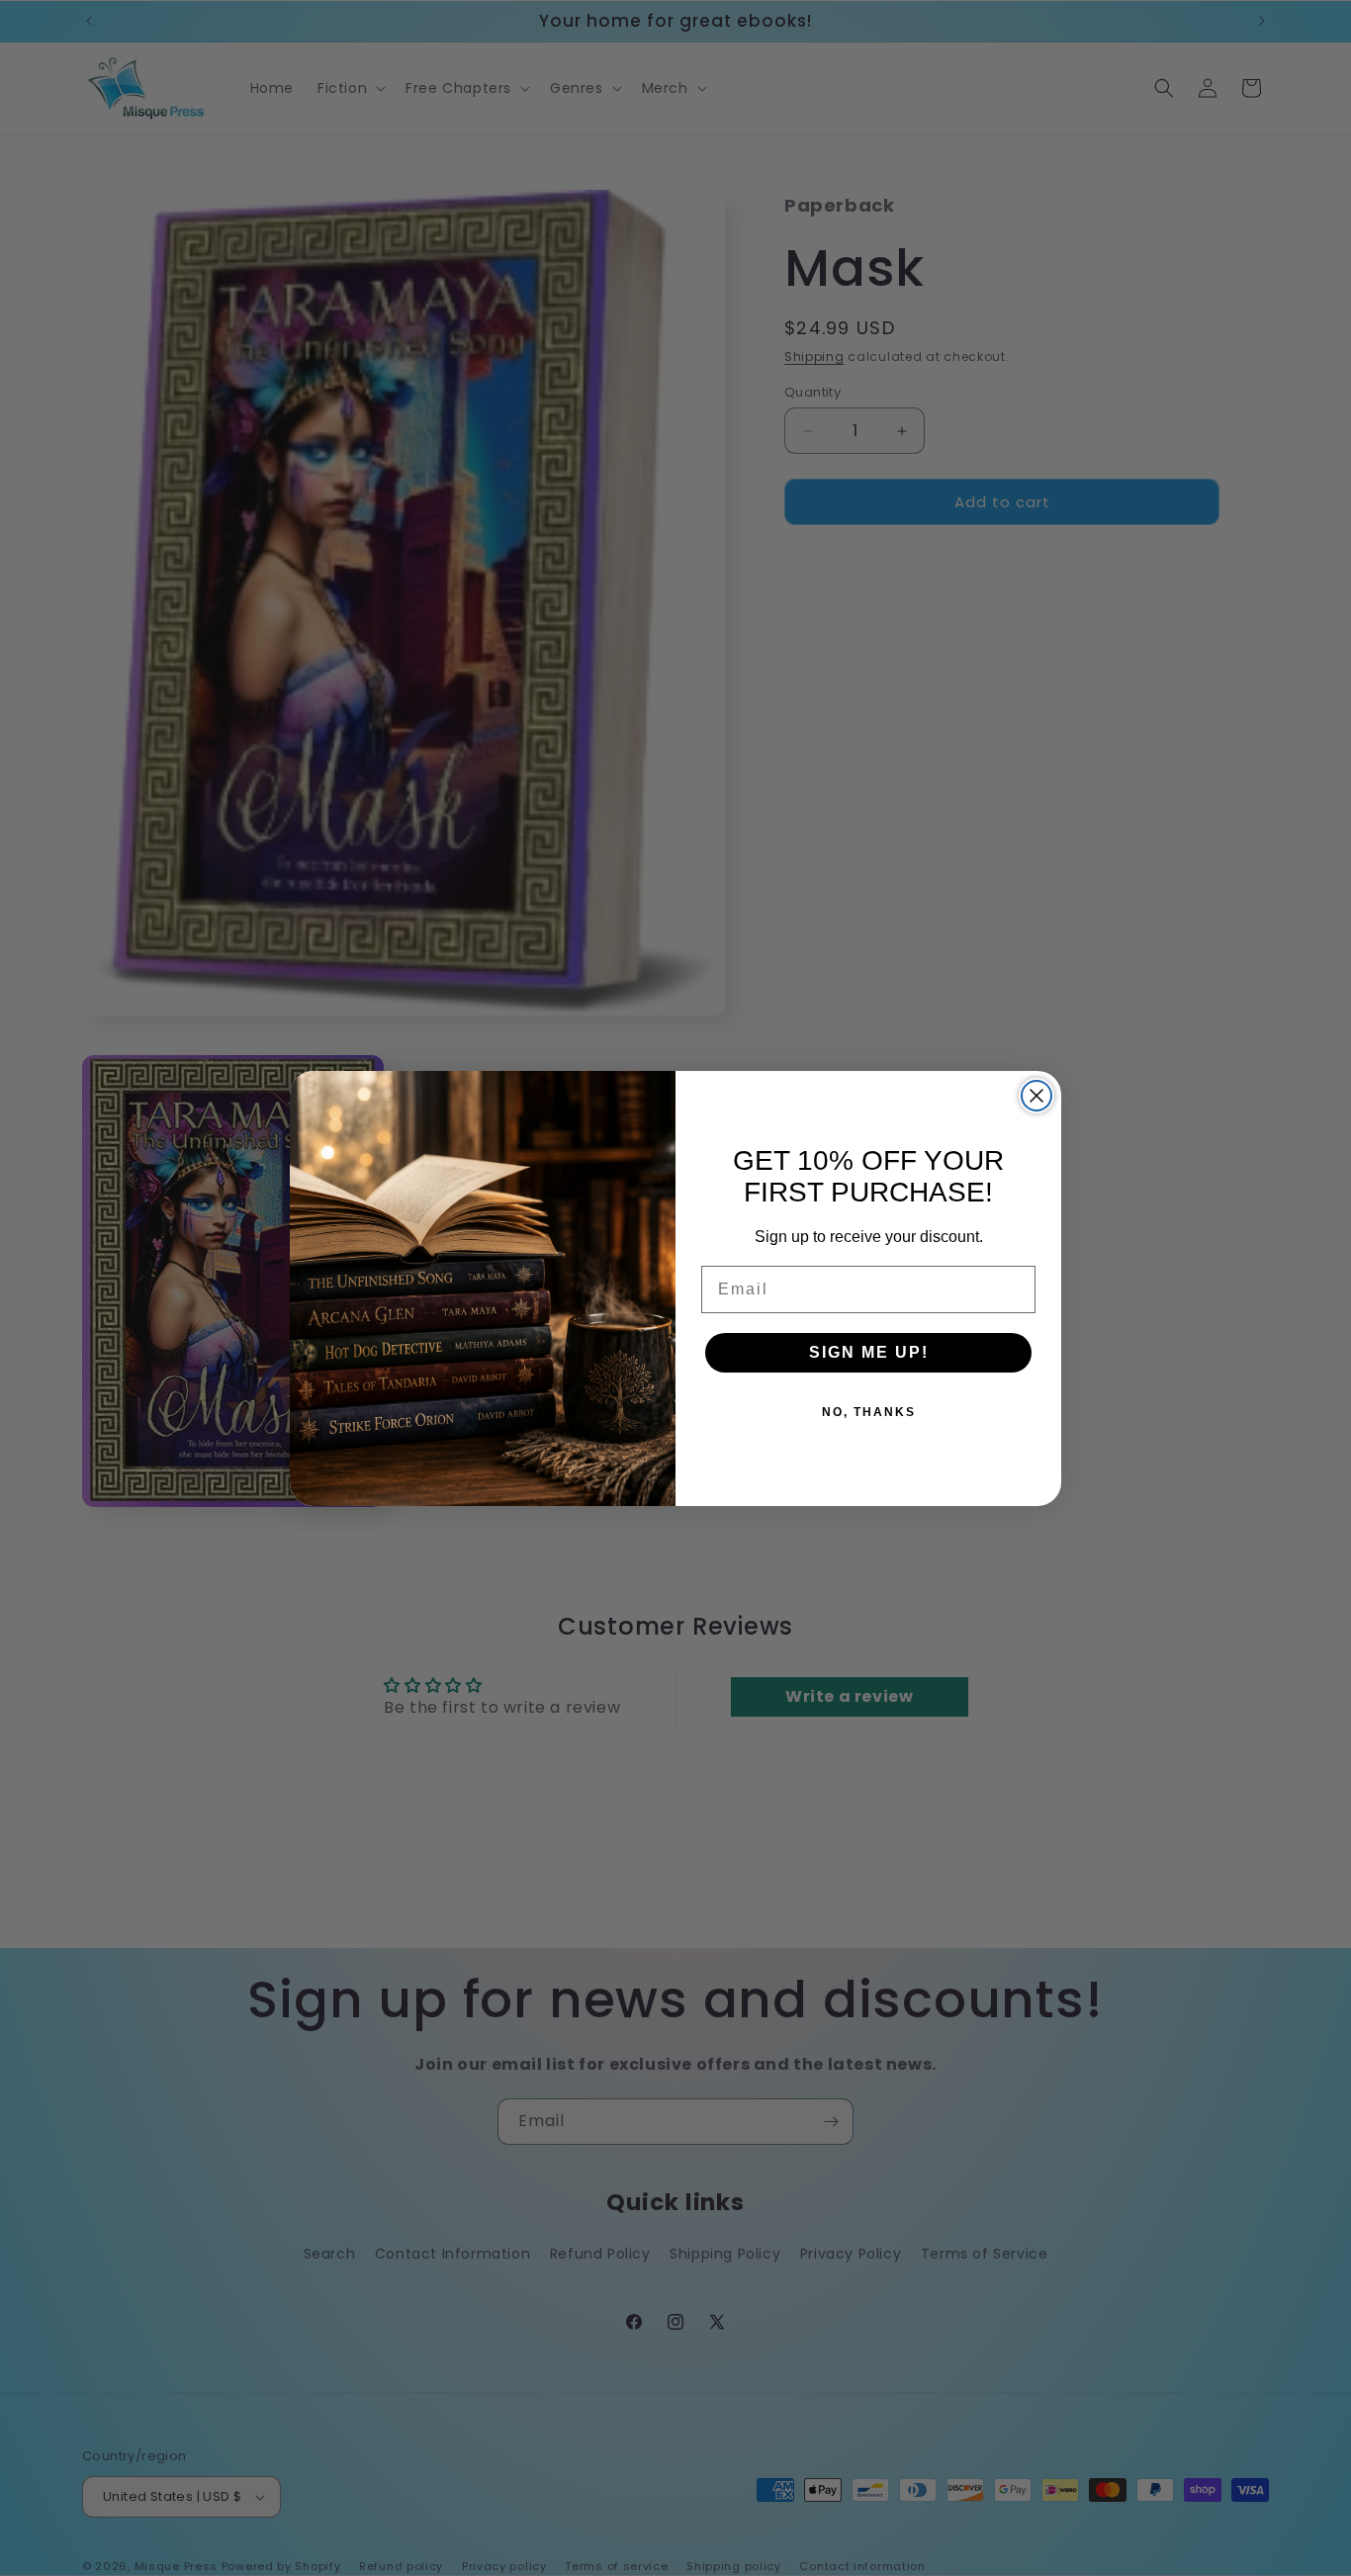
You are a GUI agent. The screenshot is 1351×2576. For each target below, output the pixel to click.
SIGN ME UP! (869, 1352)
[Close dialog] (1036, 1096)
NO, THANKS (869, 1412)
